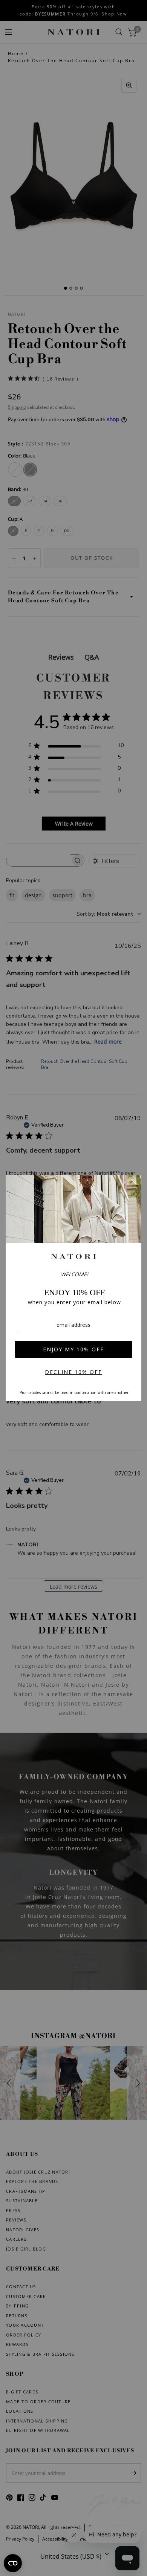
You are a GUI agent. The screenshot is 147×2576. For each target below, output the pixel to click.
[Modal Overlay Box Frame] (73, 1288)
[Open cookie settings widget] (13, 2563)
